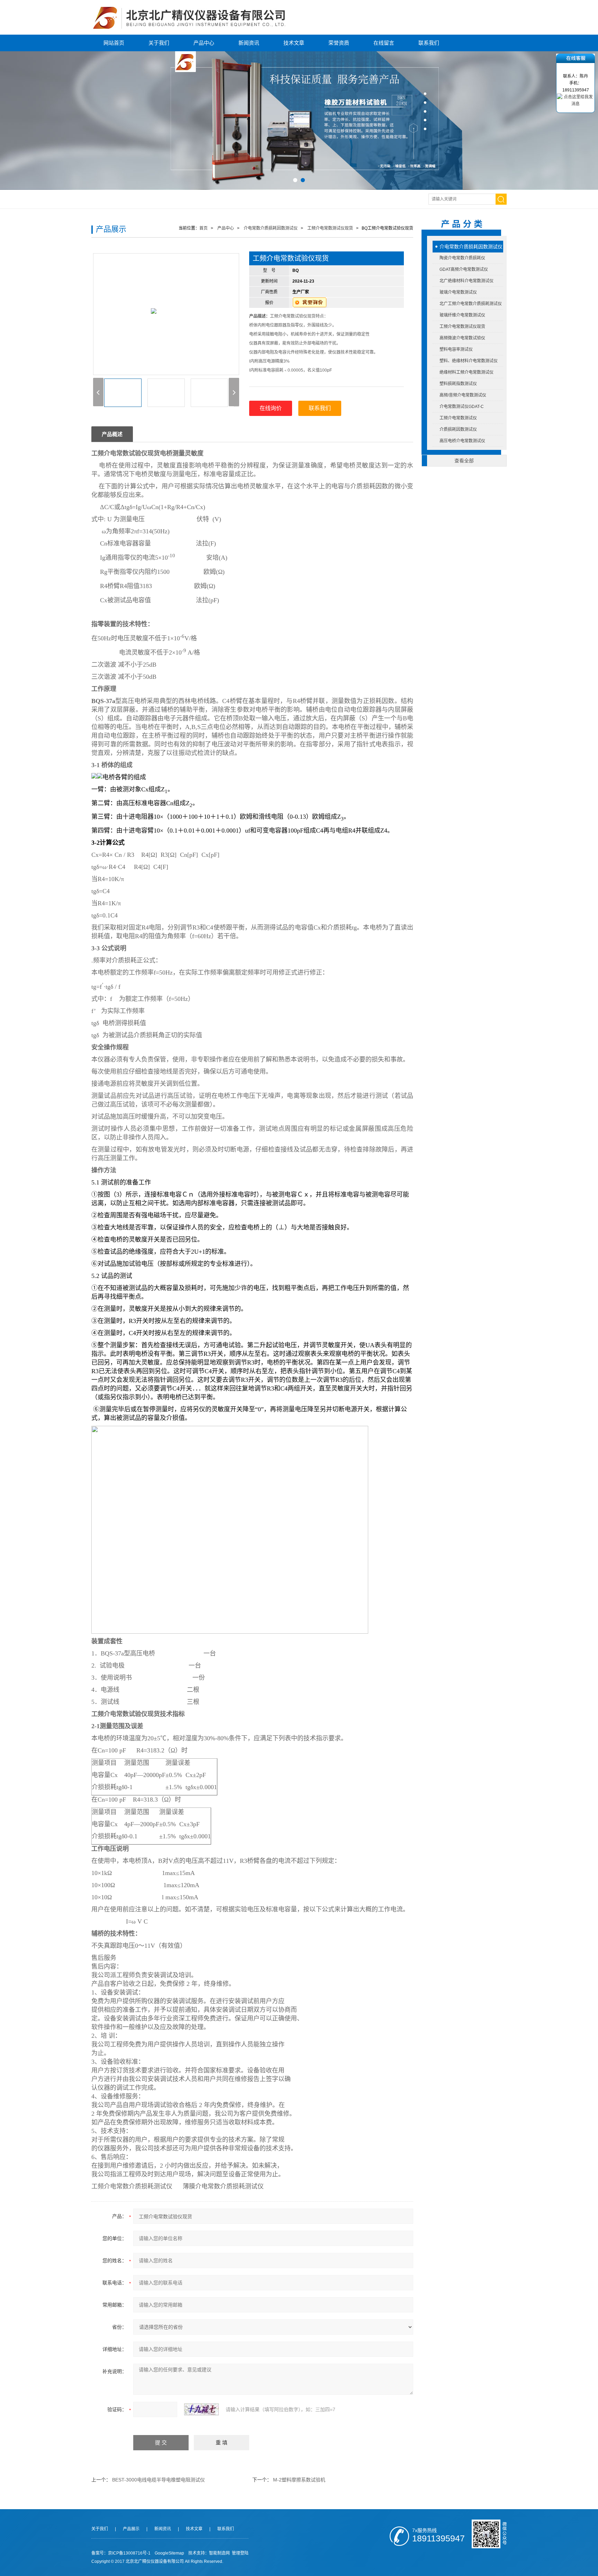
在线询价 (271, 408)
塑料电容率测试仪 (456, 349)
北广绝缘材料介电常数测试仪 (466, 281)
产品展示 (131, 2529)
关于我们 (159, 43)
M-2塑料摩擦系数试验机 (299, 2480)
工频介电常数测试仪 (458, 418)
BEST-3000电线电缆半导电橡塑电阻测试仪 (158, 2480)
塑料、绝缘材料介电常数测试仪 (469, 361)
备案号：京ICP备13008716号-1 (121, 2553)
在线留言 (384, 43)
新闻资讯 (249, 43)
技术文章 (294, 43)
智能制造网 (219, 2553)
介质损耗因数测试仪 (458, 429)
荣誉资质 (339, 43)
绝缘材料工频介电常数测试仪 (466, 372)
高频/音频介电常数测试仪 (463, 395)
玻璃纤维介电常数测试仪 (462, 315)
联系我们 (429, 43)
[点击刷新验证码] (201, 2409)
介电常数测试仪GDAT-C (462, 407)
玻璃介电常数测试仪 (458, 292)
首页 (203, 228)
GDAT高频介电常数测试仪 (464, 269)
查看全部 (464, 461)
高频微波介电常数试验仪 (462, 338)
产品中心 (204, 43)
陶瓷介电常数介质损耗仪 (462, 258)
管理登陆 (240, 2553)
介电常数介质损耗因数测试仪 (471, 247)
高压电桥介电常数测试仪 (462, 441)
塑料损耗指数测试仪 (458, 384)
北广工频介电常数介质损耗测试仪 (471, 304)
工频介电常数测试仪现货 (462, 327)
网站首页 (114, 43)
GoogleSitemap (169, 2553)
